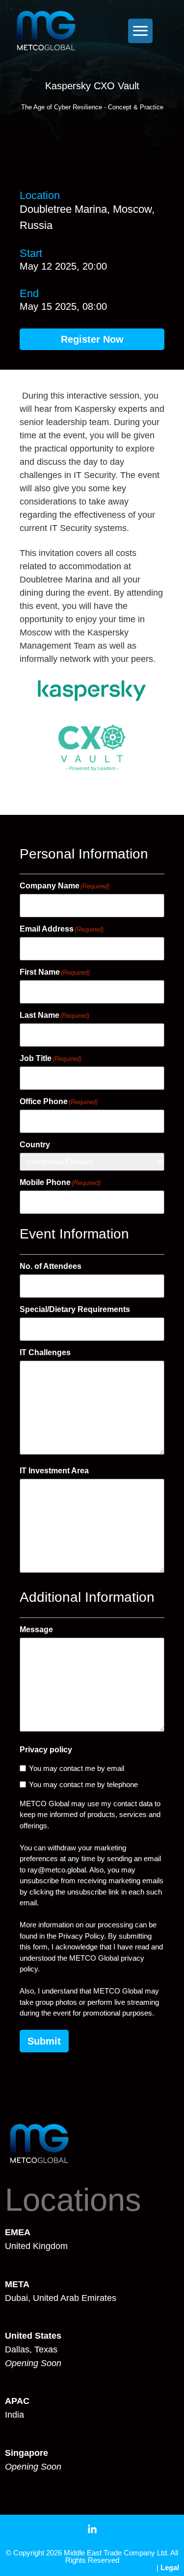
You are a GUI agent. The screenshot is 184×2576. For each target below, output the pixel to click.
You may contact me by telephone (83, 1784)
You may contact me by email (77, 1768)
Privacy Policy (81, 1936)
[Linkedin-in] (92, 2529)
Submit (44, 2041)
